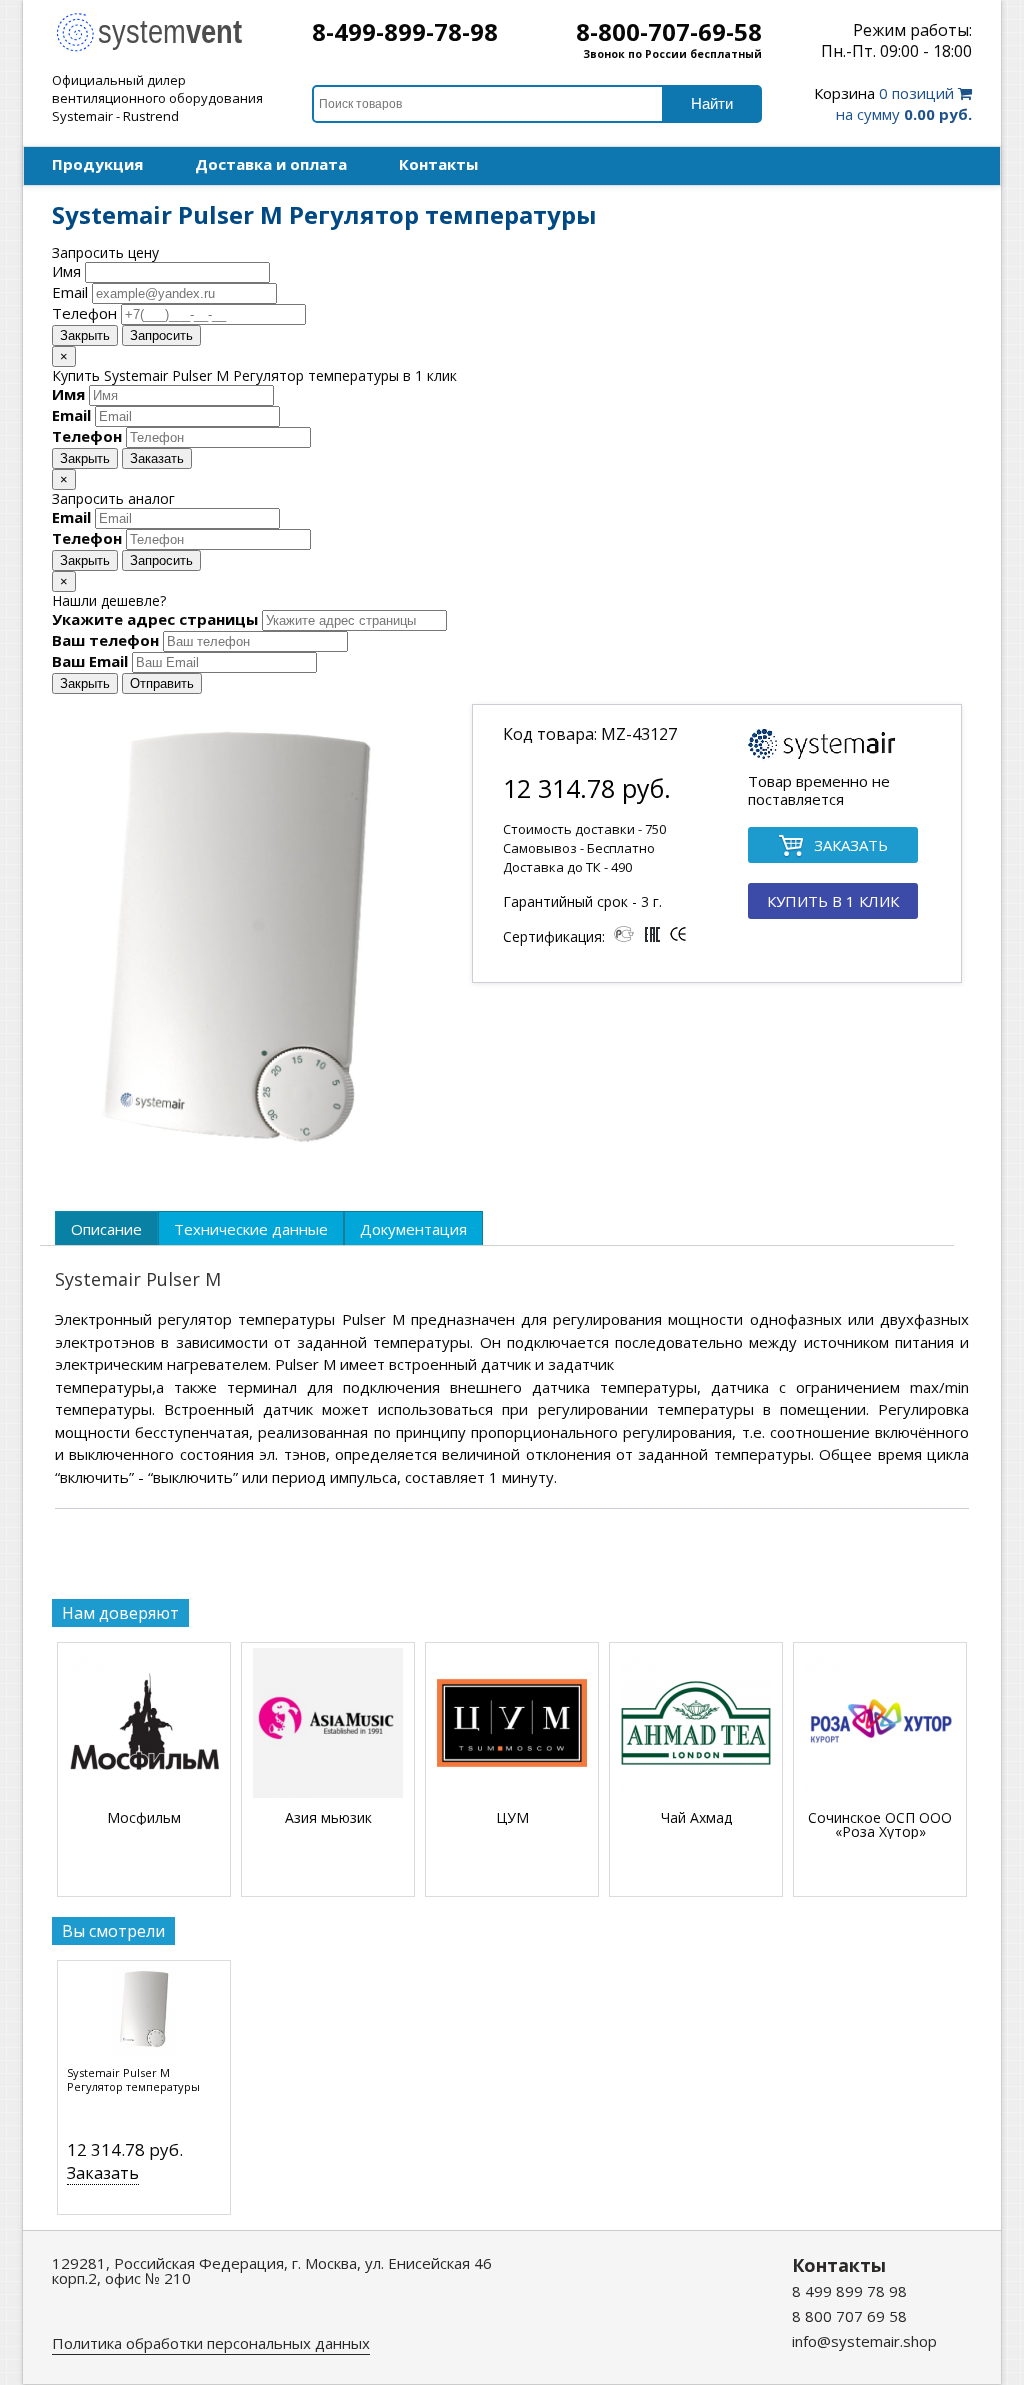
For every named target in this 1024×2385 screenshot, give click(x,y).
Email (70, 292)
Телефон (84, 313)
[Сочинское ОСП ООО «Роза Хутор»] (880, 1724)
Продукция (97, 164)
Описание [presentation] (106, 1229)
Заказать (157, 458)
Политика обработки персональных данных (211, 2343)
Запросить (161, 335)
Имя (66, 271)
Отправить (162, 683)
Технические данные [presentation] (251, 1229)
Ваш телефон (105, 640)
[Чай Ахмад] (696, 1724)
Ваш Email (90, 661)
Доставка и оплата (271, 164)
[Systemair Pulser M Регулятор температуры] (144, 2016)
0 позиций (893, 103)
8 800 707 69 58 (849, 2316)
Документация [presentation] (413, 1229)
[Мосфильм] (144, 1724)
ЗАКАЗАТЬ (851, 845)
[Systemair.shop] (162, 49)
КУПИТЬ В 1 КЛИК (833, 901)
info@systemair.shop (864, 2341)
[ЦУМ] (512, 1724)
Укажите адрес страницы (155, 619)
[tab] (106, 1228)
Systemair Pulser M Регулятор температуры (133, 2080)
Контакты (438, 164)
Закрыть (85, 335)
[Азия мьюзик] (328, 1724)
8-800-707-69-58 (669, 31)
